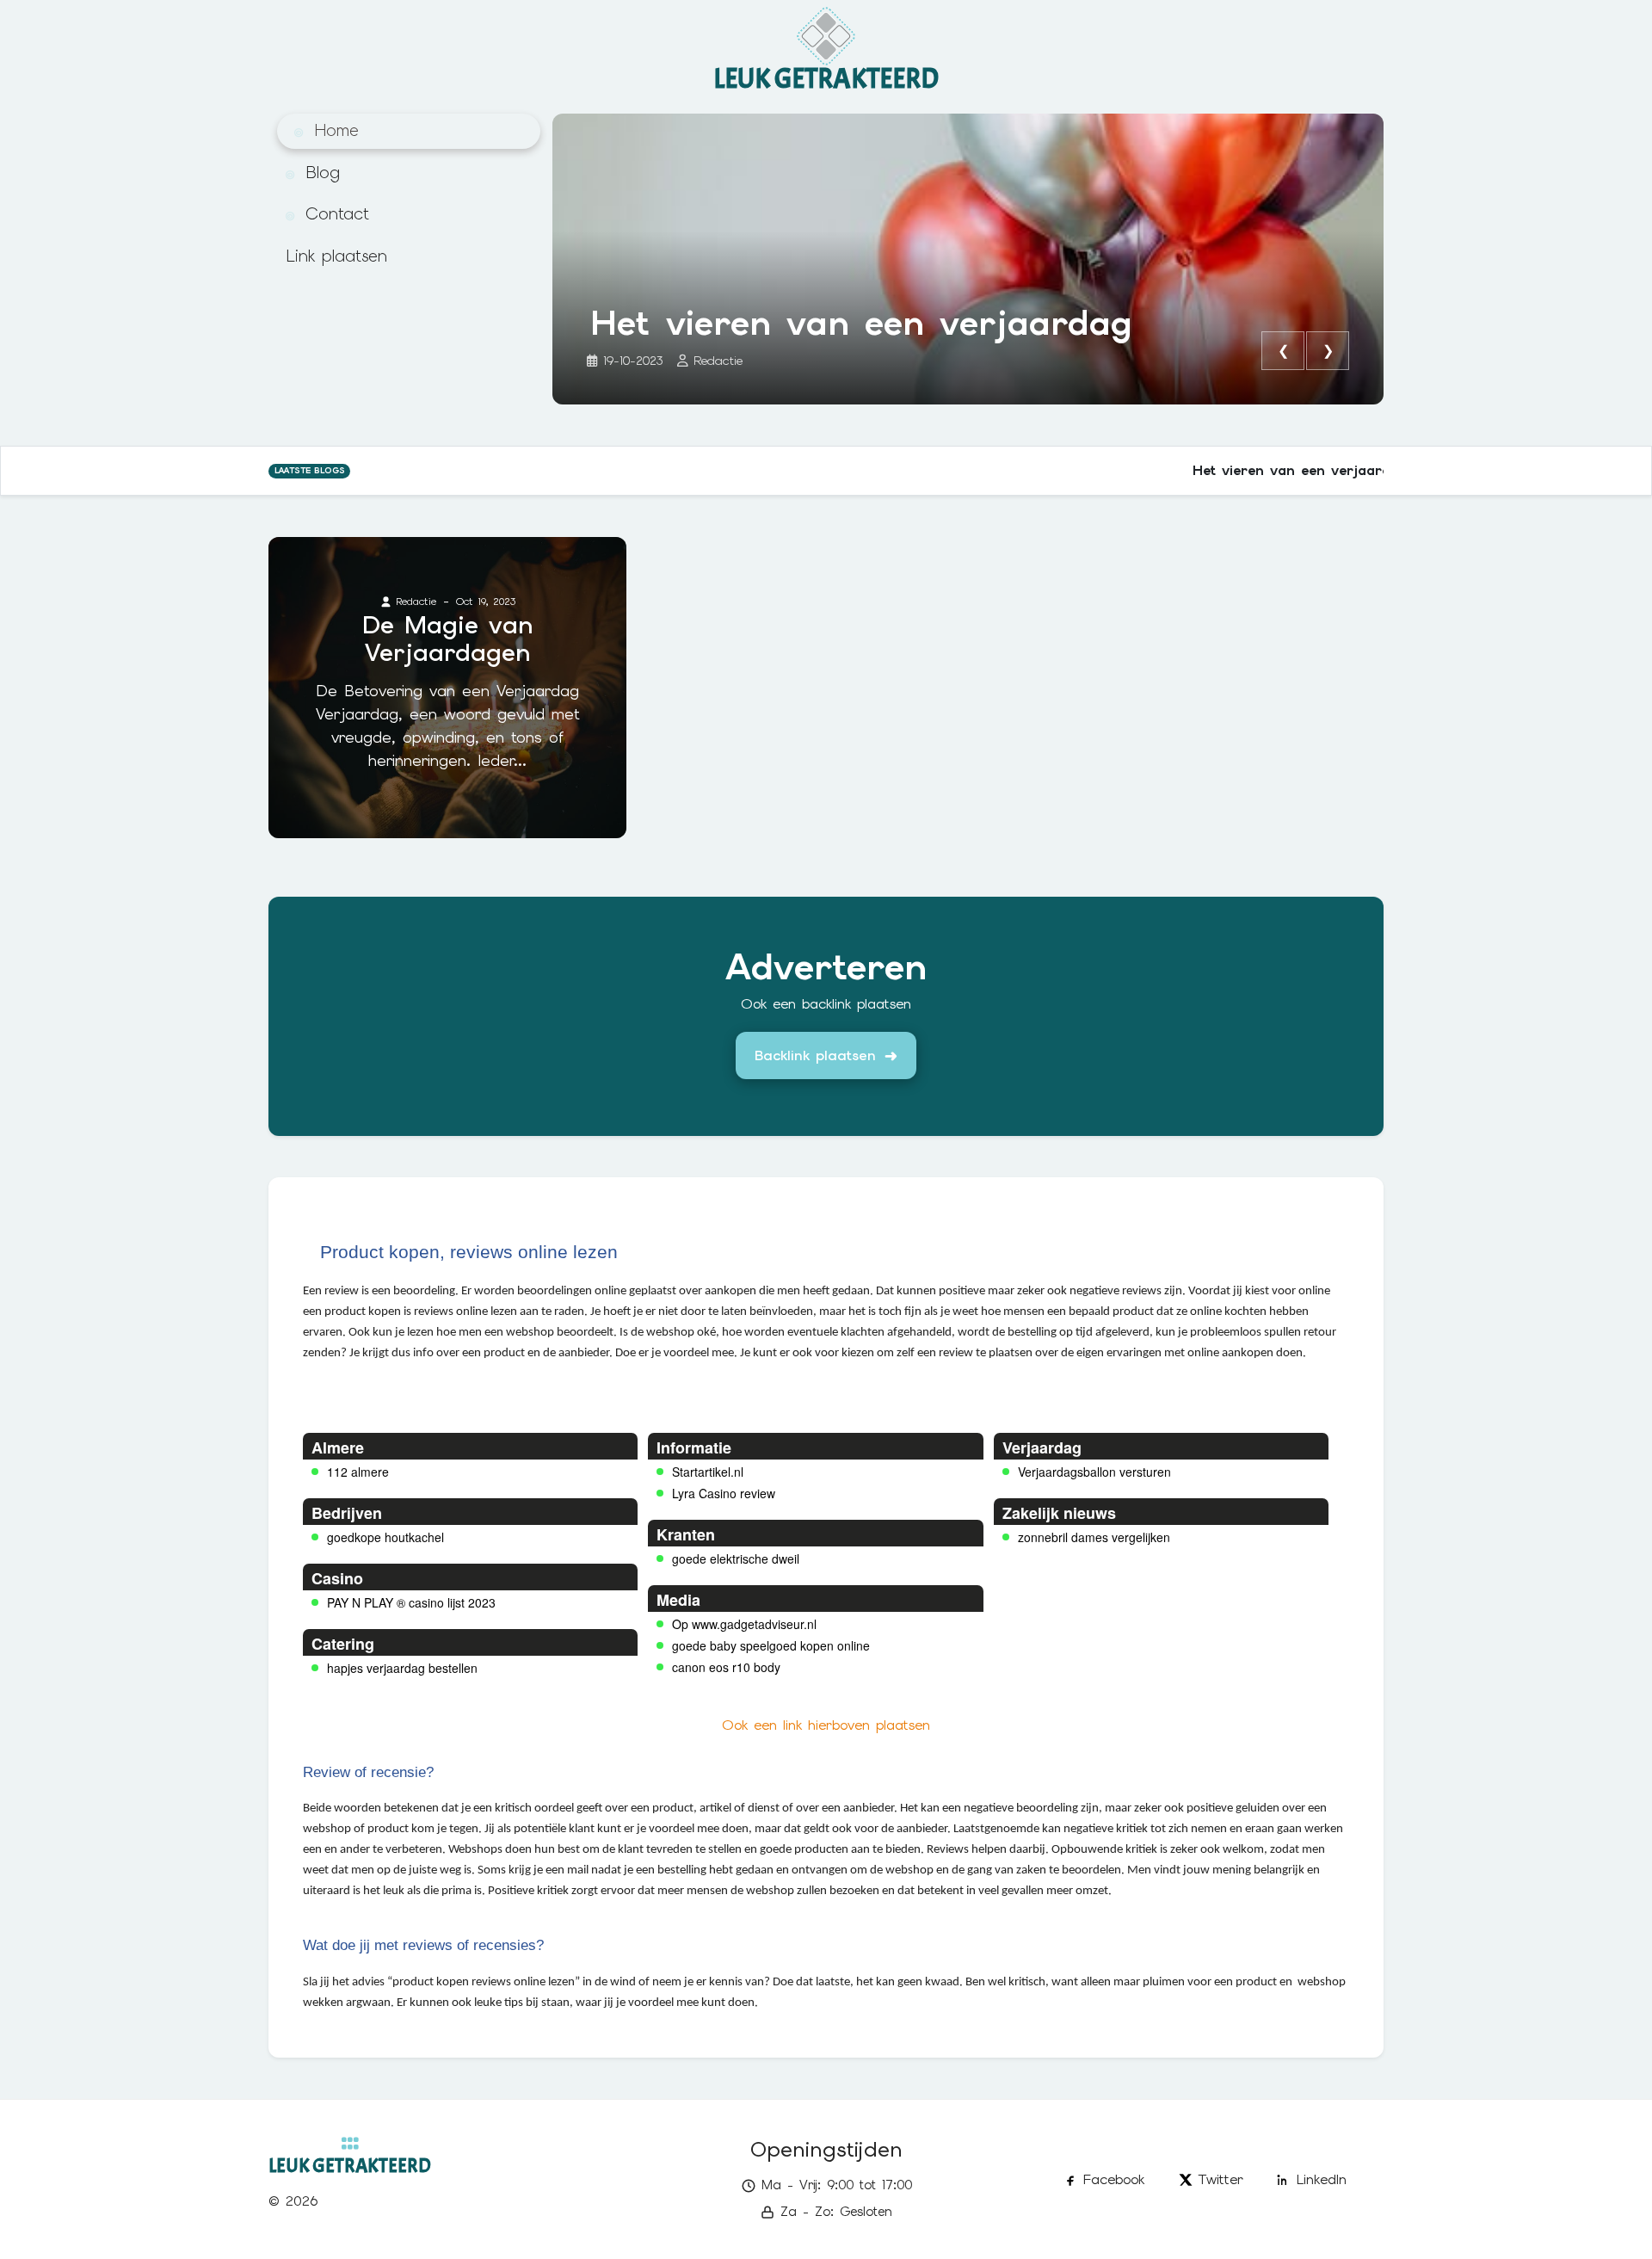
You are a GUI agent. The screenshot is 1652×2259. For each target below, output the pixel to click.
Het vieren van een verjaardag (861, 323)
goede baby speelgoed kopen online (771, 1645)
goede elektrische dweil (736, 1558)
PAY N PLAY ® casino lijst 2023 (411, 1602)
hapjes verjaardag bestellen (402, 1668)
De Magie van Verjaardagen (448, 639)
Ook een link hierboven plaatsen (826, 1725)
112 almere (358, 1472)
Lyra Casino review (724, 1493)
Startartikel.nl (708, 1472)
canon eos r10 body (726, 1667)
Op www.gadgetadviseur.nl (744, 1624)
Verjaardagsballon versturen (1094, 1472)
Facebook (1114, 2179)
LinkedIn (1322, 2179)
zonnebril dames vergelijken (1094, 1537)
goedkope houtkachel (385, 1537)
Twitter (1221, 2179)
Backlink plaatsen (815, 1055)
